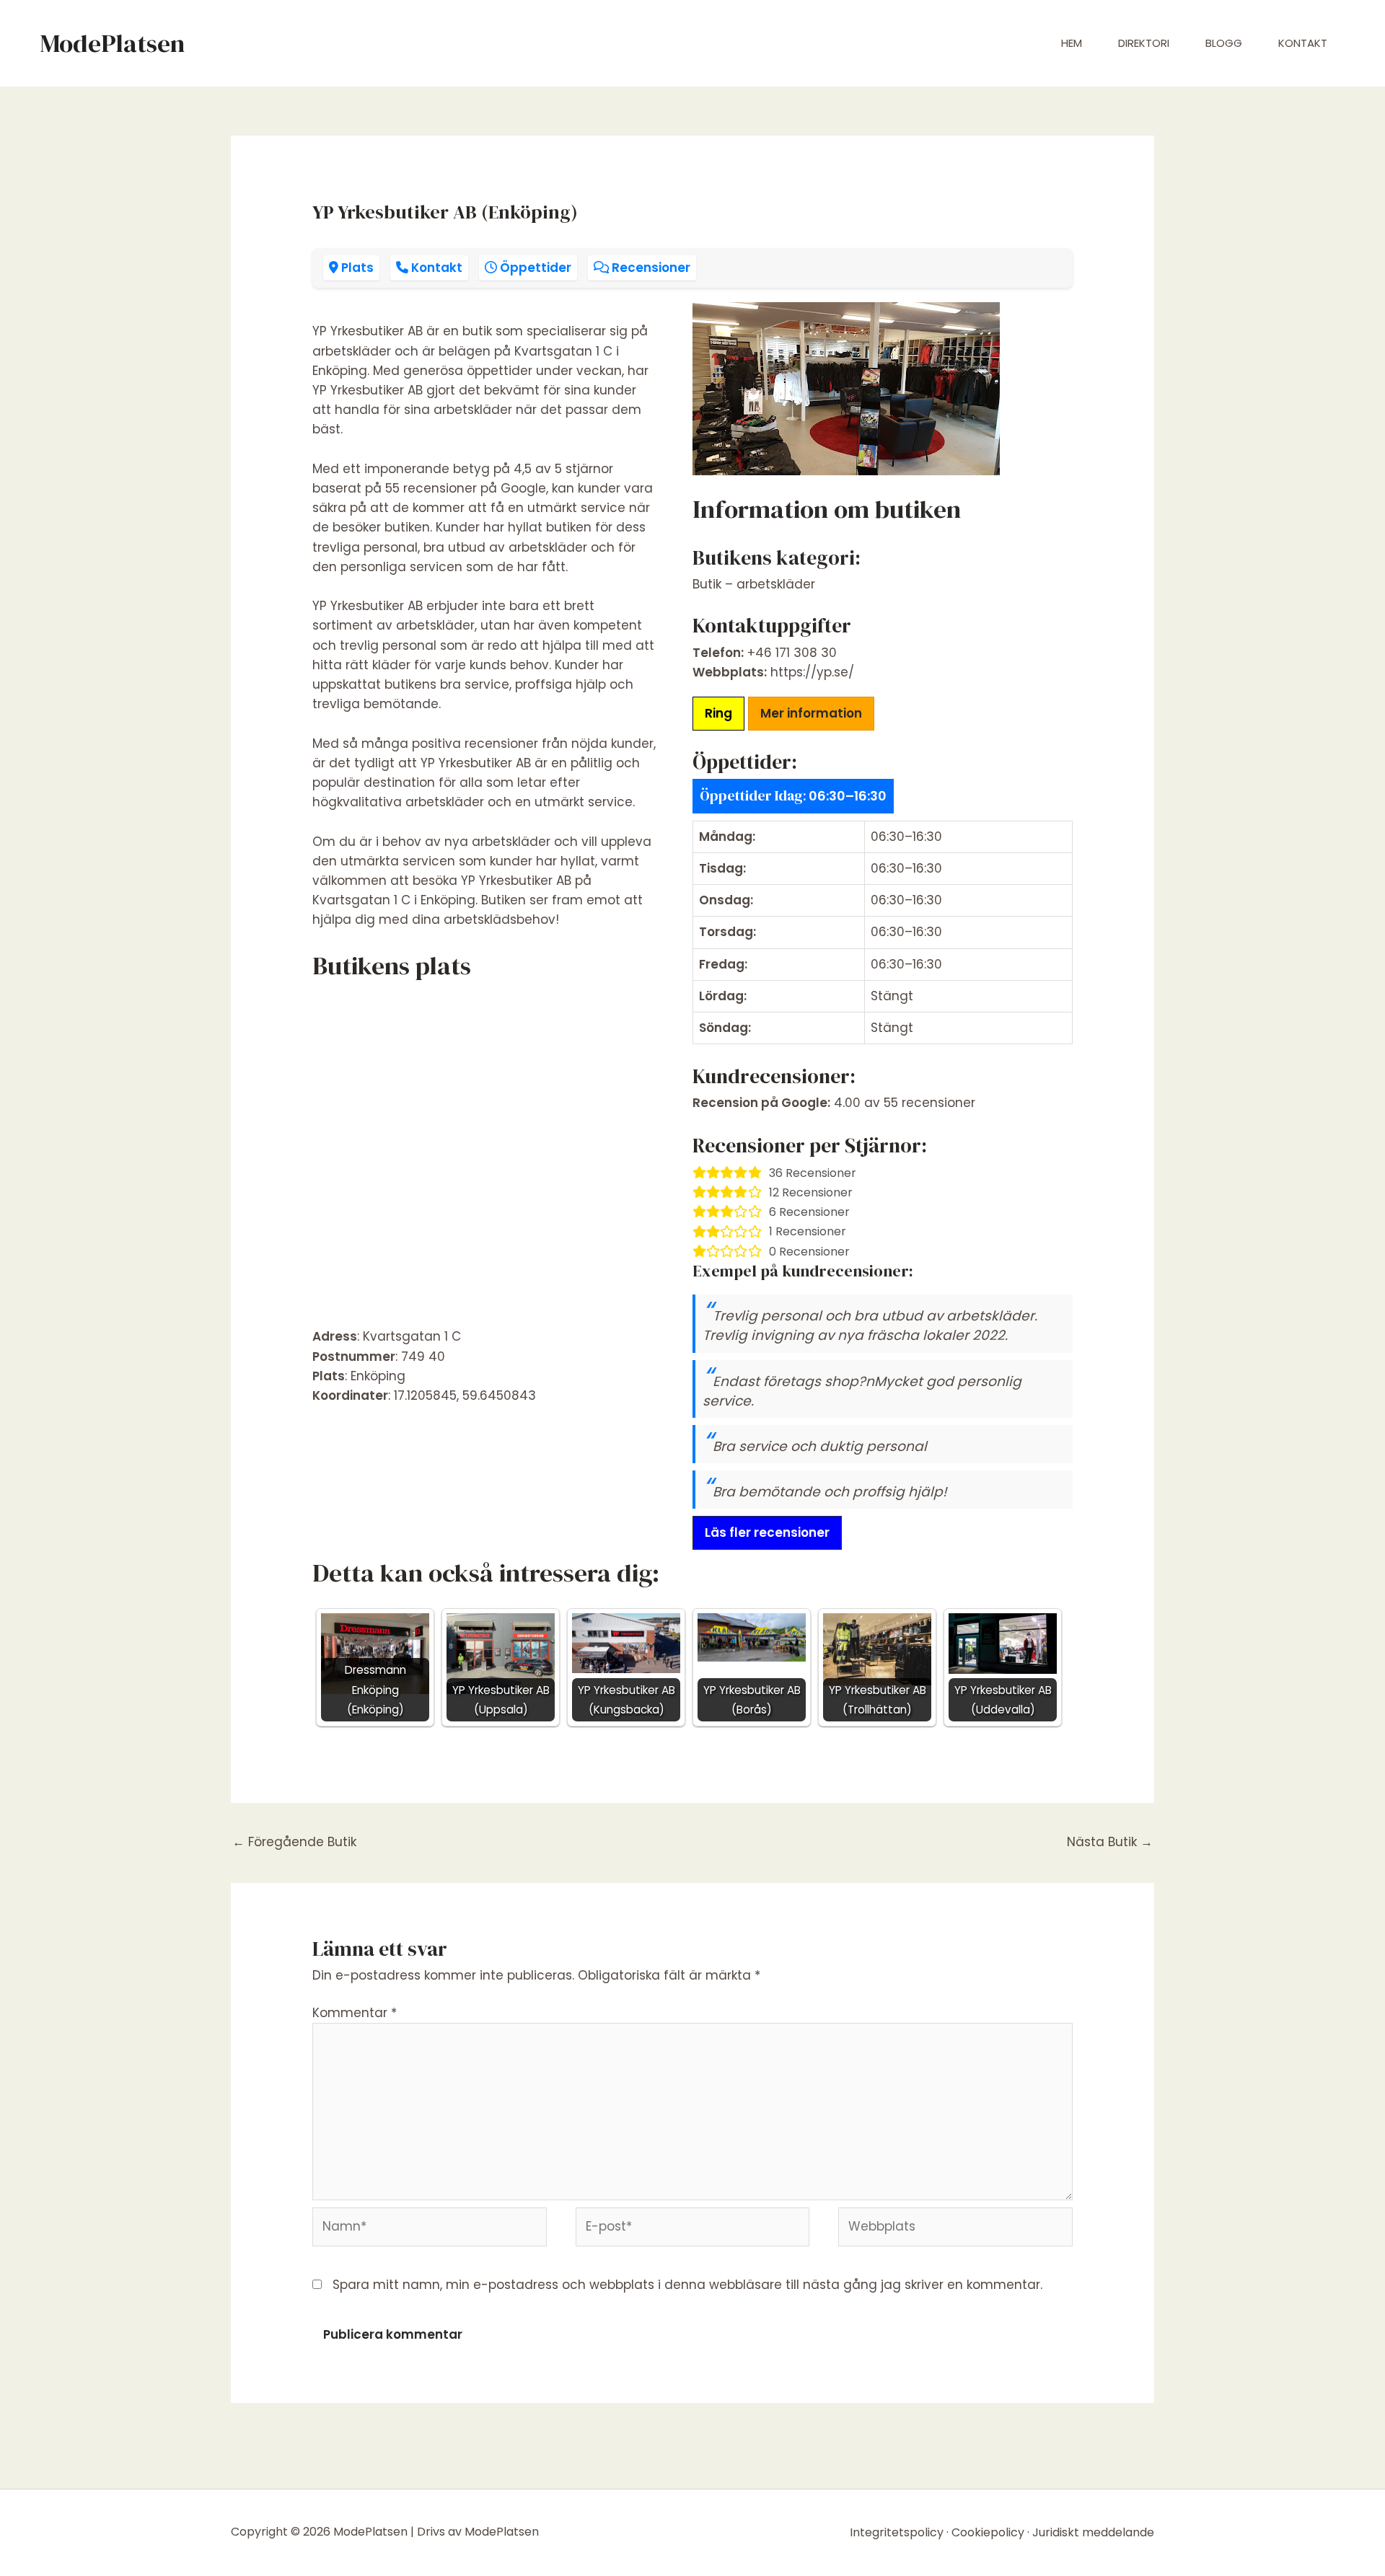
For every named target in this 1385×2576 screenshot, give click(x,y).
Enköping (378, 1376)
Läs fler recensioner (767, 1532)
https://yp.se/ (812, 672)
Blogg (1224, 43)
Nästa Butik (1110, 1842)
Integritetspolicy (897, 2532)
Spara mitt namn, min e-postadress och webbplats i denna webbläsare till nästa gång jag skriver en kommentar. (687, 2285)
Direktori (1144, 43)
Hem (1072, 43)
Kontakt (1303, 43)
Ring (718, 713)
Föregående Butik (294, 1842)
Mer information (811, 713)
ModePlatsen (112, 43)
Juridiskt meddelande (1093, 2532)
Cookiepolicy (988, 2532)
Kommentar (355, 2013)
